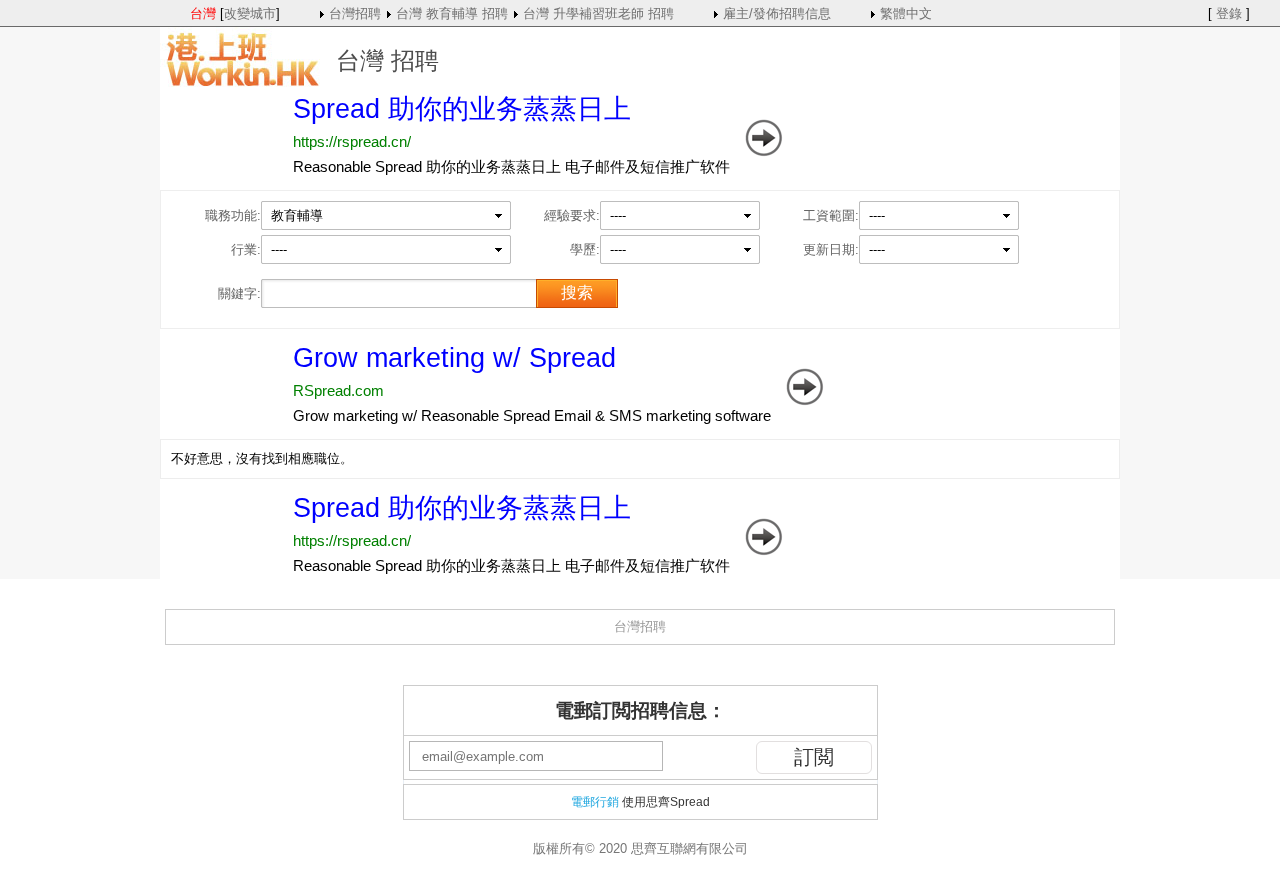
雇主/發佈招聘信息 (777, 13)
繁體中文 (906, 13)
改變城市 (250, 13)
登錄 (1229, 13)
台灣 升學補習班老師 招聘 (598, 13)
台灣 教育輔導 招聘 (452, 13)
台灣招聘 (355, 13)
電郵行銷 (595, 802)
